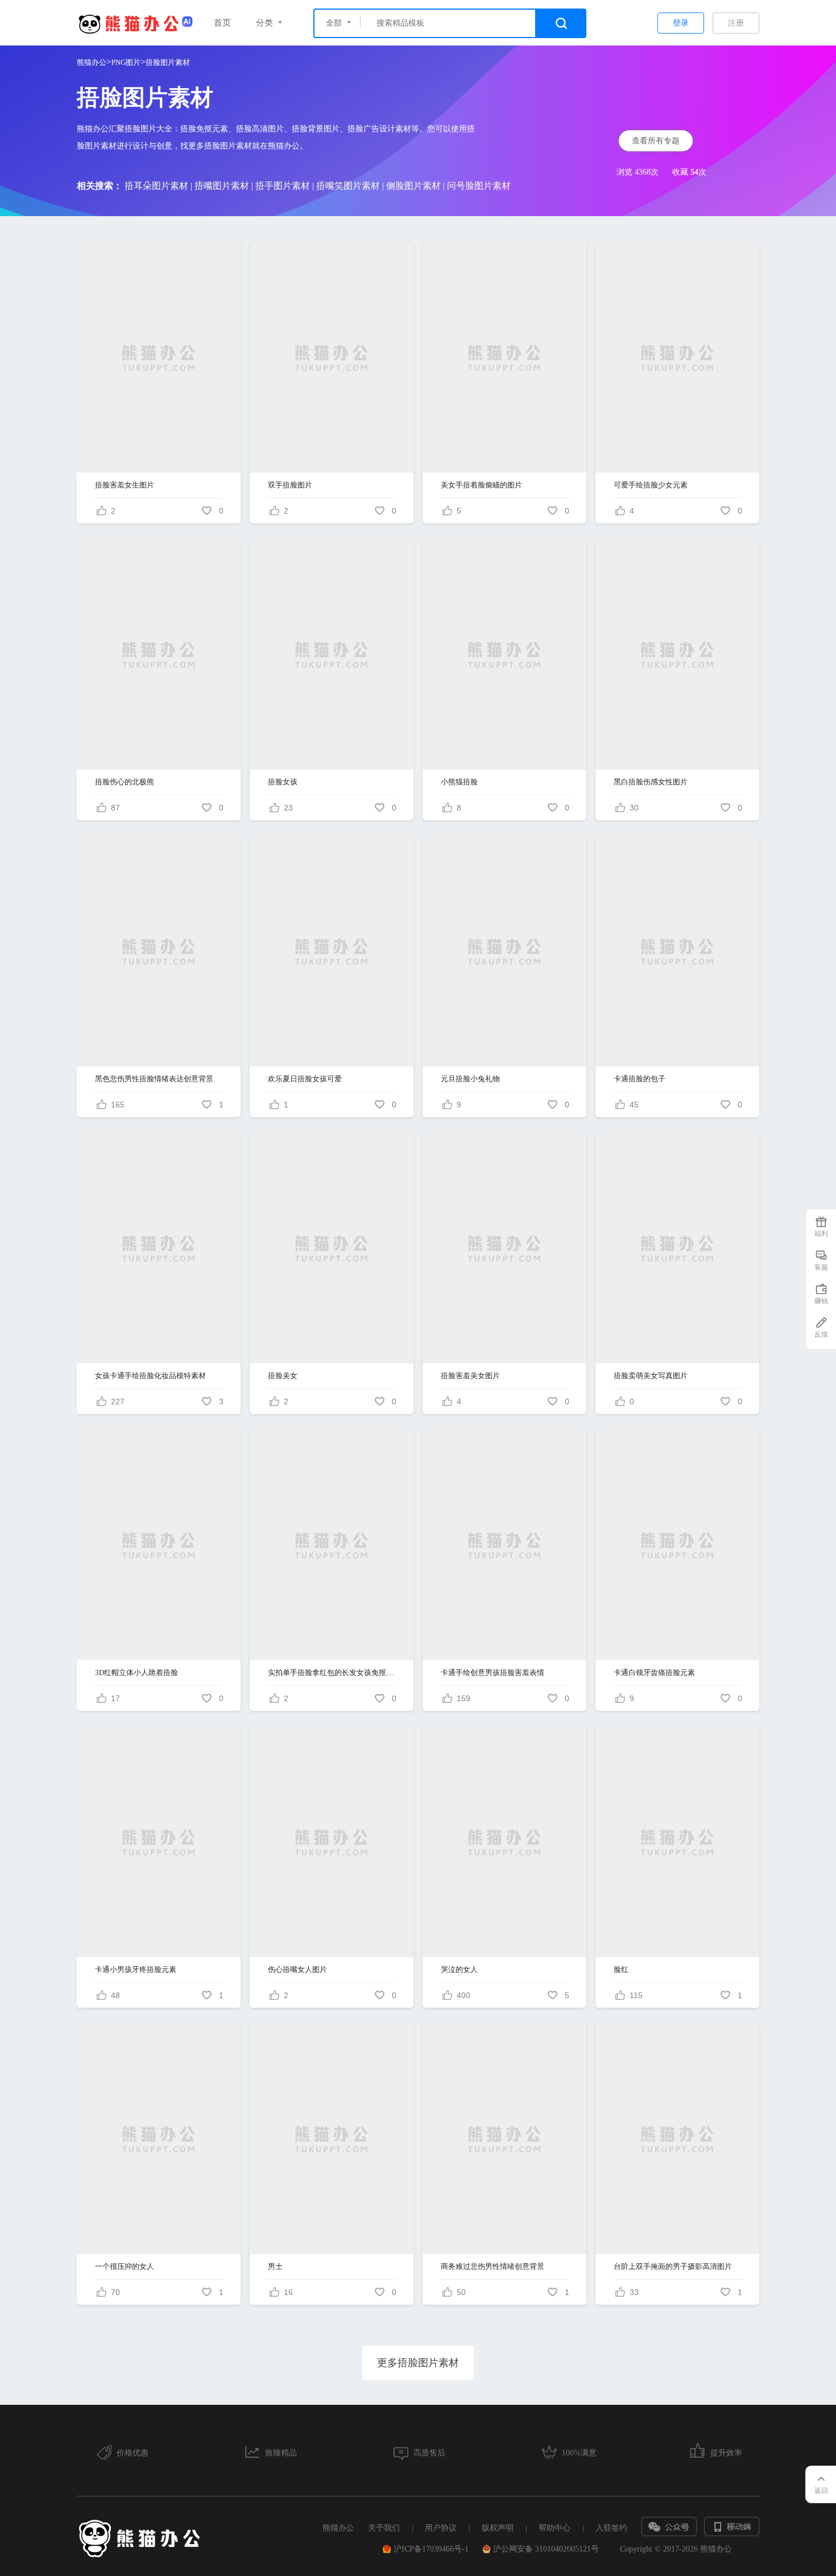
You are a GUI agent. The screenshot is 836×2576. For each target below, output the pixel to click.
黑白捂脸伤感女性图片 (651, 782)
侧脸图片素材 (413, 186)
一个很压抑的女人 (125, 2266)
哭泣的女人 (459, 1969)
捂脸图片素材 (168, 62)
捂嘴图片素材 (222, 186)
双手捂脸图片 (290, 485)
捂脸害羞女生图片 (125, 485)
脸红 (621, 1969)
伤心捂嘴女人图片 (297, 1969)
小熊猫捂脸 (459, 782)
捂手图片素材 (283, 186)
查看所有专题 (656, 141)
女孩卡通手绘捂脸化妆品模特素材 (150, 1376)
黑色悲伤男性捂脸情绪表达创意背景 (154, 1079)
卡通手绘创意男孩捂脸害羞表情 (493, 1672)
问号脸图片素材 (479, 186)
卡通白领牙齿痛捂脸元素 (654, 1672)
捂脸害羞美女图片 (470, 1376)
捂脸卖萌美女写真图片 (651, 1376)
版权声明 (498, 2528)
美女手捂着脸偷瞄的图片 (481, 485)
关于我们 (384, 2528)
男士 (275, 2266)
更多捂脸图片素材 (418, 2363)
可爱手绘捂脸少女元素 (651, 485)
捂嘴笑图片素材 (348, 186)
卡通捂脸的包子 (640, 1079)
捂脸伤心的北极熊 (125, 782)
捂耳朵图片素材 (156, 186)
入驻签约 (611, 2528)
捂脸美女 (283, 1376)
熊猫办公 (92, 62)
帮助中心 (554, 2528)
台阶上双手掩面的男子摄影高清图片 (673, 2266)
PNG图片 (126, 62)
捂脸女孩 (283, 782)
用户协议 (441, 2528)
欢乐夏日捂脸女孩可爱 (305, 1079)
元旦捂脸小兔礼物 (470, 1079)
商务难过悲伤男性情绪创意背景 (493, 2266)
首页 (222, 23)
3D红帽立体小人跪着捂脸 (136, 1672)
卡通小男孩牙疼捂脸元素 (136, 1969)
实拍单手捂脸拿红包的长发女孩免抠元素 (332, 1672)
